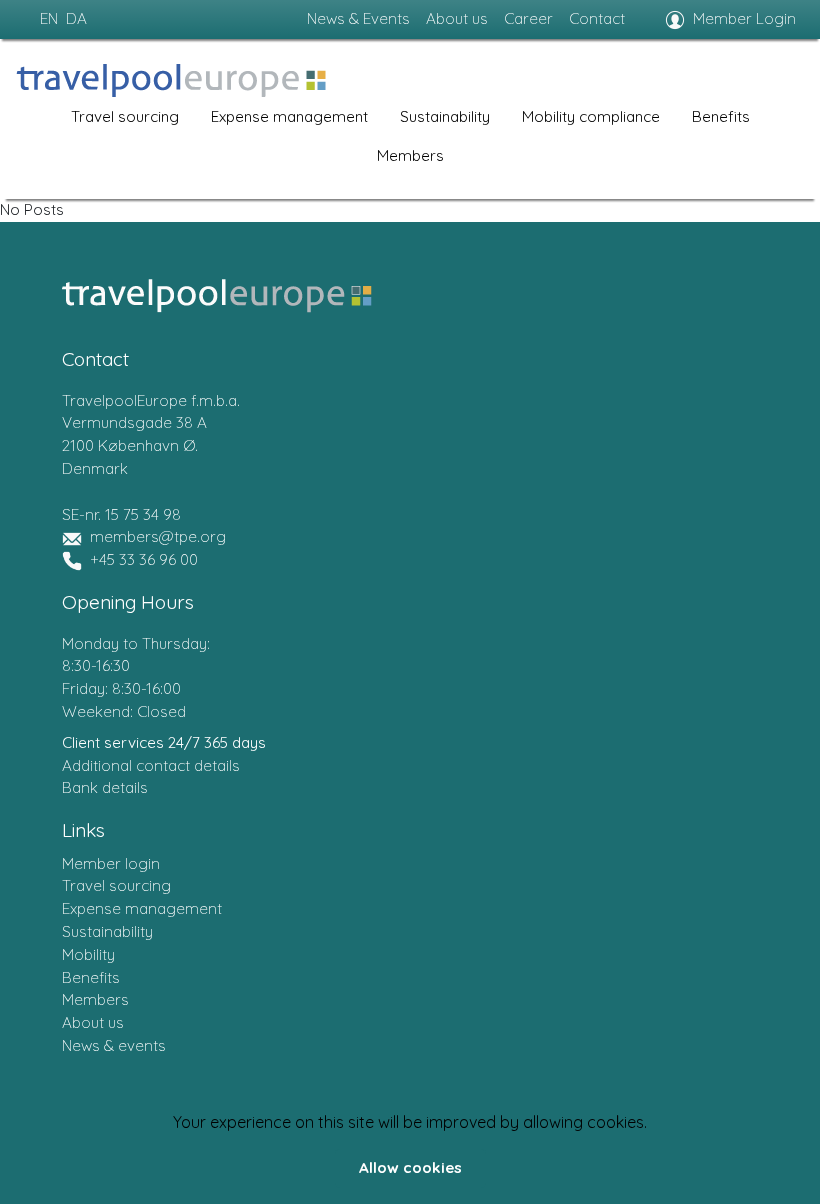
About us (457, 18)
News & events (114, 1045)
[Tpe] (171, 80)
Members (410, 155)
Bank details (105, 787)
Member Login (744, 18)
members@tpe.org (158, 536)
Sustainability (445, 116)
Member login (111, 863)
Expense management (289, 116)
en (49, 18)
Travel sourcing (125, 116)
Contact (597, 18)
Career (528, 18)
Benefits (721, 116)
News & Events (358, 18)
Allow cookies (410, 1167)
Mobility (88, 954)
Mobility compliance (591, 116)
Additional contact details (151, 765)
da (76, 18)
